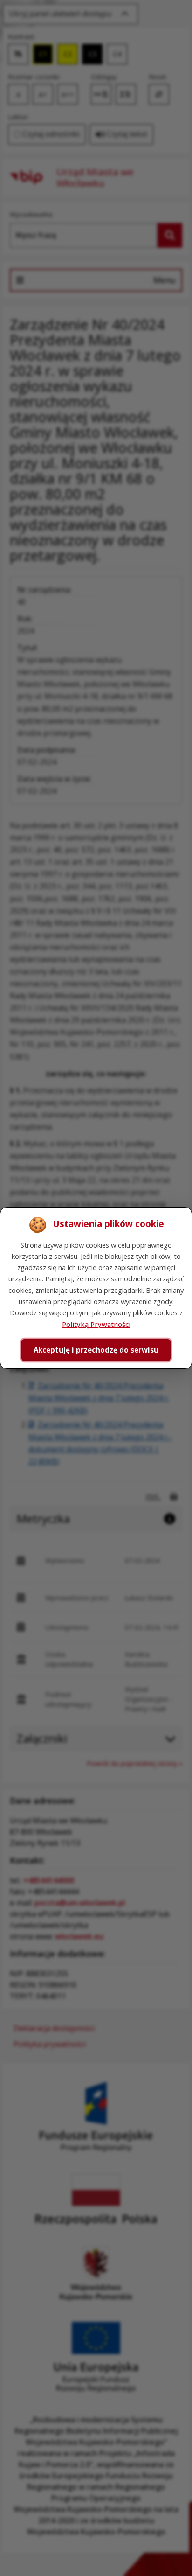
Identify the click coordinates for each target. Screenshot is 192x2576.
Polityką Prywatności (96, 1324)
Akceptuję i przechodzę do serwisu (96, 1350)
